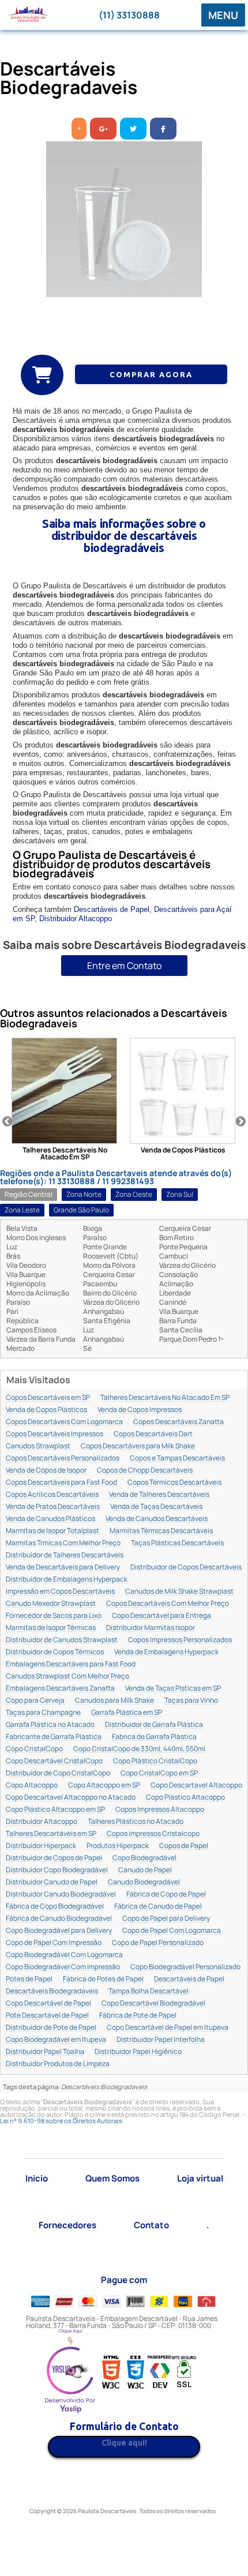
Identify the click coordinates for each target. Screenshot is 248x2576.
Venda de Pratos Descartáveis (53, 1507)
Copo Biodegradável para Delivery (59, 1931)
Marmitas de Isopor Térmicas (51, 1628)
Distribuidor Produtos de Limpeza (58, 2064)
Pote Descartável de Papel (47, 2016)
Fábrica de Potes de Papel (103, 1979)
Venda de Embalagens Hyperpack (166, 1652)
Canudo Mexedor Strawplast (51, 1604)
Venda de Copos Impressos (140, 1410)
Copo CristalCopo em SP (159, 1773)
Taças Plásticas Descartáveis (177, 1543)
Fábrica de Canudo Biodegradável (59, 1919)
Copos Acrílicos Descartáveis (52, 1495)
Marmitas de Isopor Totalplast (52, 1531)
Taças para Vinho (191, 1701)
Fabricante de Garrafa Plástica (54, 1737)
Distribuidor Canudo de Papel (52, 1882)
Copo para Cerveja (35, 1701)
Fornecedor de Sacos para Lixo (54, 1616)
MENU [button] (223, 15)
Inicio (37, 2178)
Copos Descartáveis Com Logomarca (64, 1422)
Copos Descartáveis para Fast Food (61, 1483)
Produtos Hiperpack (118, 1846)
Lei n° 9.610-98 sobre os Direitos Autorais (61, 2121)
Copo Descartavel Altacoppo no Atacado (71, 1798)
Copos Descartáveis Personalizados (63, 1458)
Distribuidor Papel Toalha (45, 2052)
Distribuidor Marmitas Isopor (151, 1628)
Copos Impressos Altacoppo (160, 1810)
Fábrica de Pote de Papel (138, 2016)
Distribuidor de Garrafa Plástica (154, 1725)
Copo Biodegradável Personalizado (185, 1967)
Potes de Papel (29, 1979)
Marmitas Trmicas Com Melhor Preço (63, 1543)
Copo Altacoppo (32, 1785)
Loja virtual (200, 2178)
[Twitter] (133, 129)
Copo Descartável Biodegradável (153, 2004)
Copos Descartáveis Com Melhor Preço (168, 1604)
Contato (151, 2225)
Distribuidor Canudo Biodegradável (61, 1895)
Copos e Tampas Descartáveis (177, 1458)
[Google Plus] (103, 129)
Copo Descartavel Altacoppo (196, 1785)
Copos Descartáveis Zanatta (179, 1422)
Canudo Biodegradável (144, 1882)
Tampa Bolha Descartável (149, 1991)
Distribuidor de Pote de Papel (51, 2028)
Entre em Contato (124, 966)
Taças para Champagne (43, 1713)
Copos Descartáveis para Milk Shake (138, 1446)
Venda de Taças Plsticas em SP (173, 1689)
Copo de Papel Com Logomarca (172, 1931)
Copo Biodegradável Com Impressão (63, 1967)
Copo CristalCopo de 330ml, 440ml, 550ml (139, 1749)
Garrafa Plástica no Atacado (50, 1725)
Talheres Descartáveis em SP (51, 1834)
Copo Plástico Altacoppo (185, 1798)
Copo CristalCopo (34, 1749)
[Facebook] (163, 129)
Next (241, 1122)
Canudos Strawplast (38, 1446)
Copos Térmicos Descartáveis (174, 1483)
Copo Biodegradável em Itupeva (56, 2040)
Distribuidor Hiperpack (41, 1846)
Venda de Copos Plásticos (46, 1410)
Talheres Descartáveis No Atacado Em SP (165, 1398)
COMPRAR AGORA (151, 374)
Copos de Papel (184, 1846)
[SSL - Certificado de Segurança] (184, 2373)
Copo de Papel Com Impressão (54, 1943)
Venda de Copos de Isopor (46, 1471)
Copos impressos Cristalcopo (153, 1834)
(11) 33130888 (129, 15)
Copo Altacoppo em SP (104, 1785)
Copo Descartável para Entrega (161, 1616)
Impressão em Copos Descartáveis (60, 1592)
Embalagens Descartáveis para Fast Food (71, 1664)
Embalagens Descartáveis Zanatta (60, 1689)
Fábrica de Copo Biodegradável (55, 1907)
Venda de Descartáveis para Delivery (63, 1567)
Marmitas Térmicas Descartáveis (161, 1531)
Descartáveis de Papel (112, 909)
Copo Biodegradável (144, 1858)
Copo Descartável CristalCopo (54, 1761)
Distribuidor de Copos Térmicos (55, 1652)
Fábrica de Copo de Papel (166, 1895)
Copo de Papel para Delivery (166, 1919)
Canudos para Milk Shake (114, 1701)
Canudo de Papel (145, 1870)
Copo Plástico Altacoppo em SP (55, 1810)
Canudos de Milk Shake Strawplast (179, 1592)
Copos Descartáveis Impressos (55, 1434)
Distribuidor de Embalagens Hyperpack (67, 1580)
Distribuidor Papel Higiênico (138, 2052)
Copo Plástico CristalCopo (155, 1761)
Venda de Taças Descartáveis (156, 1507)
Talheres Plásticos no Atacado (136, 1822)
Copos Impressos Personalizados (180, 1640)
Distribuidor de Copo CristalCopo (58, 1773)
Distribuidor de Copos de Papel (54, 1858)
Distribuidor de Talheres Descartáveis (65, 1555)
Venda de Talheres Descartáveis (159, 1495)
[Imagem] (124, 219)
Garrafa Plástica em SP (127, 1713)
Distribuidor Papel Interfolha (161, 2040)
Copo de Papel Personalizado (158, 1943)
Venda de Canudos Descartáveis (157, 1519)
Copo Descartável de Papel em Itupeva (168, 2028)
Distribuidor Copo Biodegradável (57, 1870)
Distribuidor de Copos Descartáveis (186, 1567)
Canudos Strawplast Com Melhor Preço (67, 1676)
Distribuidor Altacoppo (76, 919)
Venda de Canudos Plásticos (50, 1519)
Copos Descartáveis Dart (153, 1434)
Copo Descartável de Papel (48, 2004)
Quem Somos (112, 2178)
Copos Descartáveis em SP (48, 1398)
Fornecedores (67, 2225)
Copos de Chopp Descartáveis (145, 1471)
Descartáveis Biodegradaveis (52, 1991)
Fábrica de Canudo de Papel (158, 1907)
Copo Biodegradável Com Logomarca (64, 1955)
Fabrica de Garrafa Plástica (154, 1737)
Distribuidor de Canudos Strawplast (62, 1640)
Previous (7, 1122)
